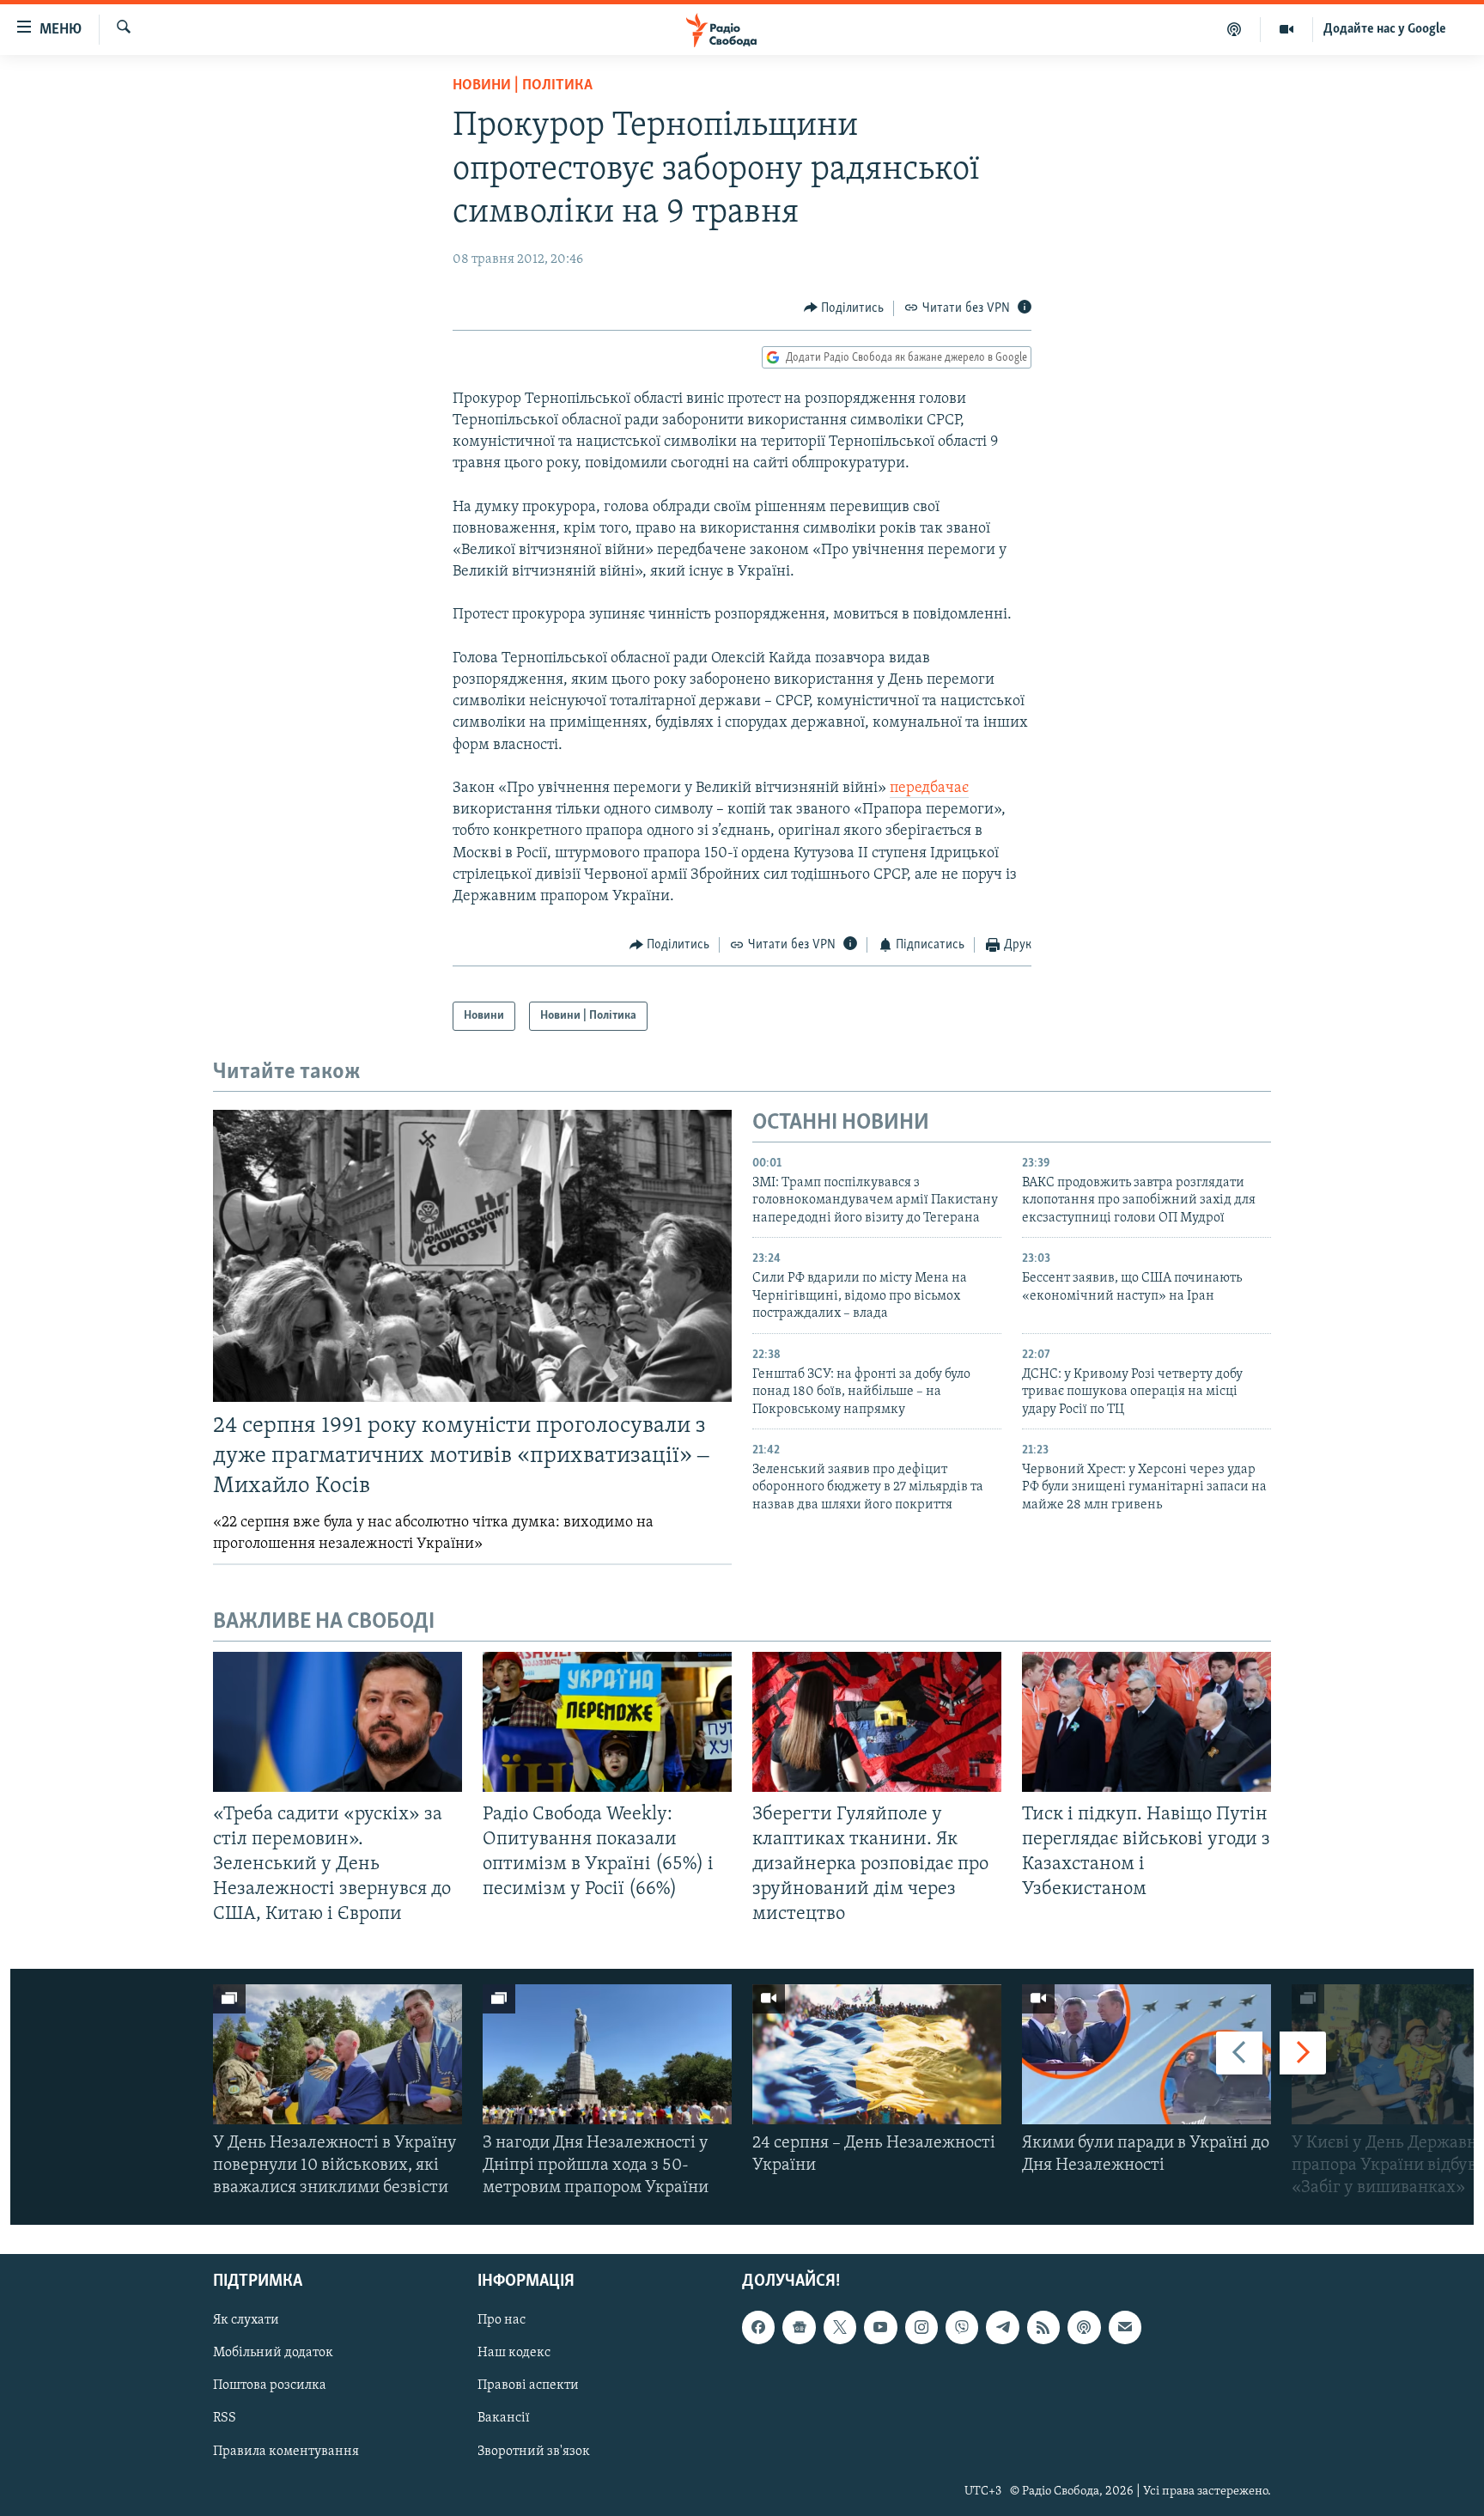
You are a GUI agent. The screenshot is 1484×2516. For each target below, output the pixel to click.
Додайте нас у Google (1385, 29)
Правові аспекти (528, 2386)
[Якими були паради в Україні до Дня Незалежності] (1146, 2054)
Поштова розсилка (270, 2386)
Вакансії (504, 2419)
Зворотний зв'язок (534, 2452)
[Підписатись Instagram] (921, 2328)
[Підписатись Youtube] (880, 2328)
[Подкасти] (1235, 29)
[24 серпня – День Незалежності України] (877, 2054)
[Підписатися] (1125, 2328)
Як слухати (246, 2321)
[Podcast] (1084, 2328)
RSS (225, 2419)
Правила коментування (286, 2452)
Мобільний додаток (273, 2354)
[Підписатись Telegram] (1002, 2328)
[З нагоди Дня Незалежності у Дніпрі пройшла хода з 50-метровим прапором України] (607, 2054)
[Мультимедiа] (1287, 29)
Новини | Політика (523, 86)
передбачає (929, 789)
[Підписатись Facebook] (758, 2328)
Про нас (502, 2321)
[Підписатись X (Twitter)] (840, 2328)
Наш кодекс (514, 2354)
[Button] (844, 308)
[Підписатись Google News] (799, 2328)
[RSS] (1043, 2328)
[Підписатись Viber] (962, 2328)
